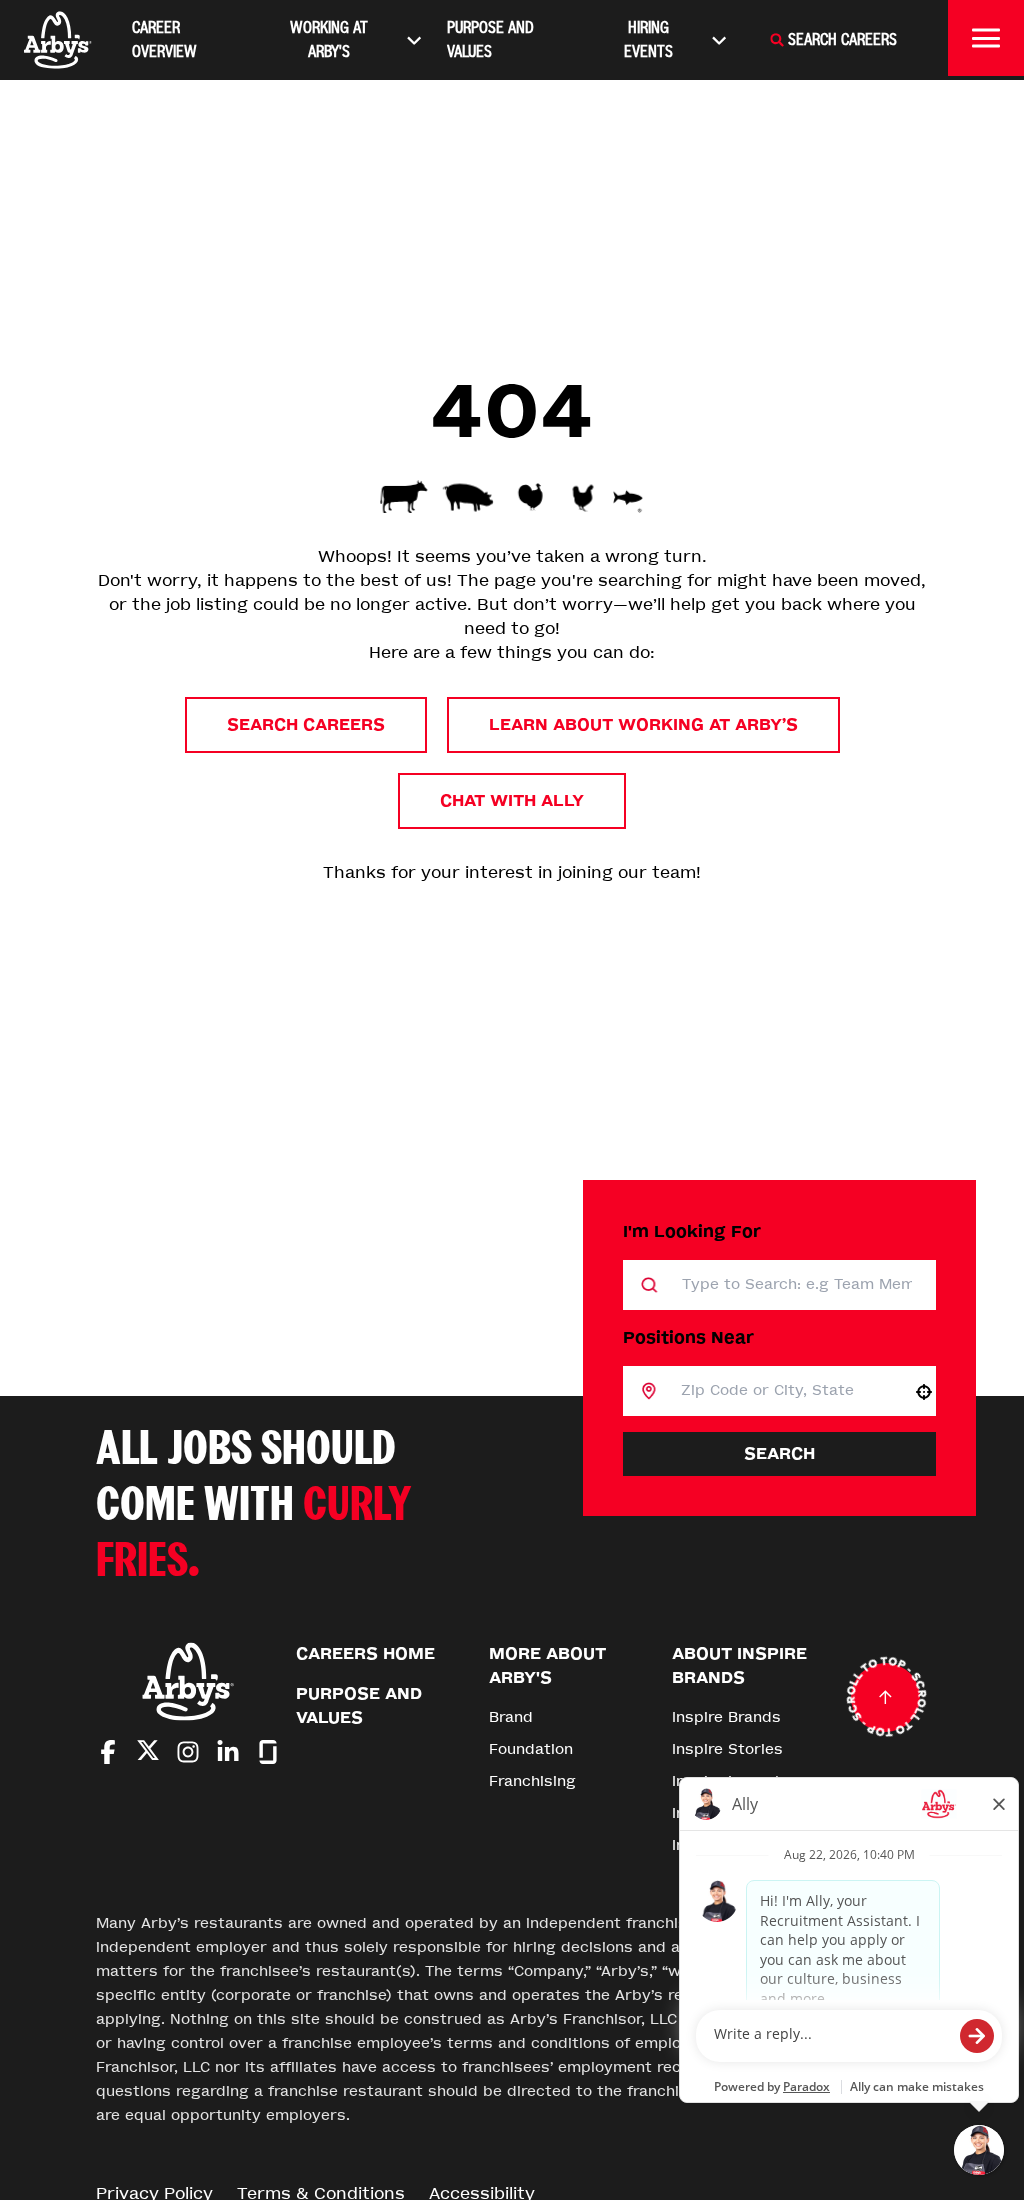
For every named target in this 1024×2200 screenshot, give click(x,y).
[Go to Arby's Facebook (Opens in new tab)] (108, 1752)
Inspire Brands (726, 1717)
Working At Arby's (329, 39)
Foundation (531, 1749)
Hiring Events (648, 39)
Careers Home (365, 1653)
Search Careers (306, 724)
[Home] (58, 40)
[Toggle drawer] (986, 38)
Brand (511, 1717)
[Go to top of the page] (886, 1697)
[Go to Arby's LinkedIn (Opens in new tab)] (228, 1752)
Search (779, 1453)
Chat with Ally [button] (512, 800)
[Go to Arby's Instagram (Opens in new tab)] (188, 1752)
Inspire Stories (727, 1749)
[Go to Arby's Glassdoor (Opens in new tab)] (268, 1752)
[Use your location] (924, 1392)
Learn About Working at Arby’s (643, 724)
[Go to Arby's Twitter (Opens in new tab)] (148, 1753)
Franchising (532, 1781)
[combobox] (784, 1391)
